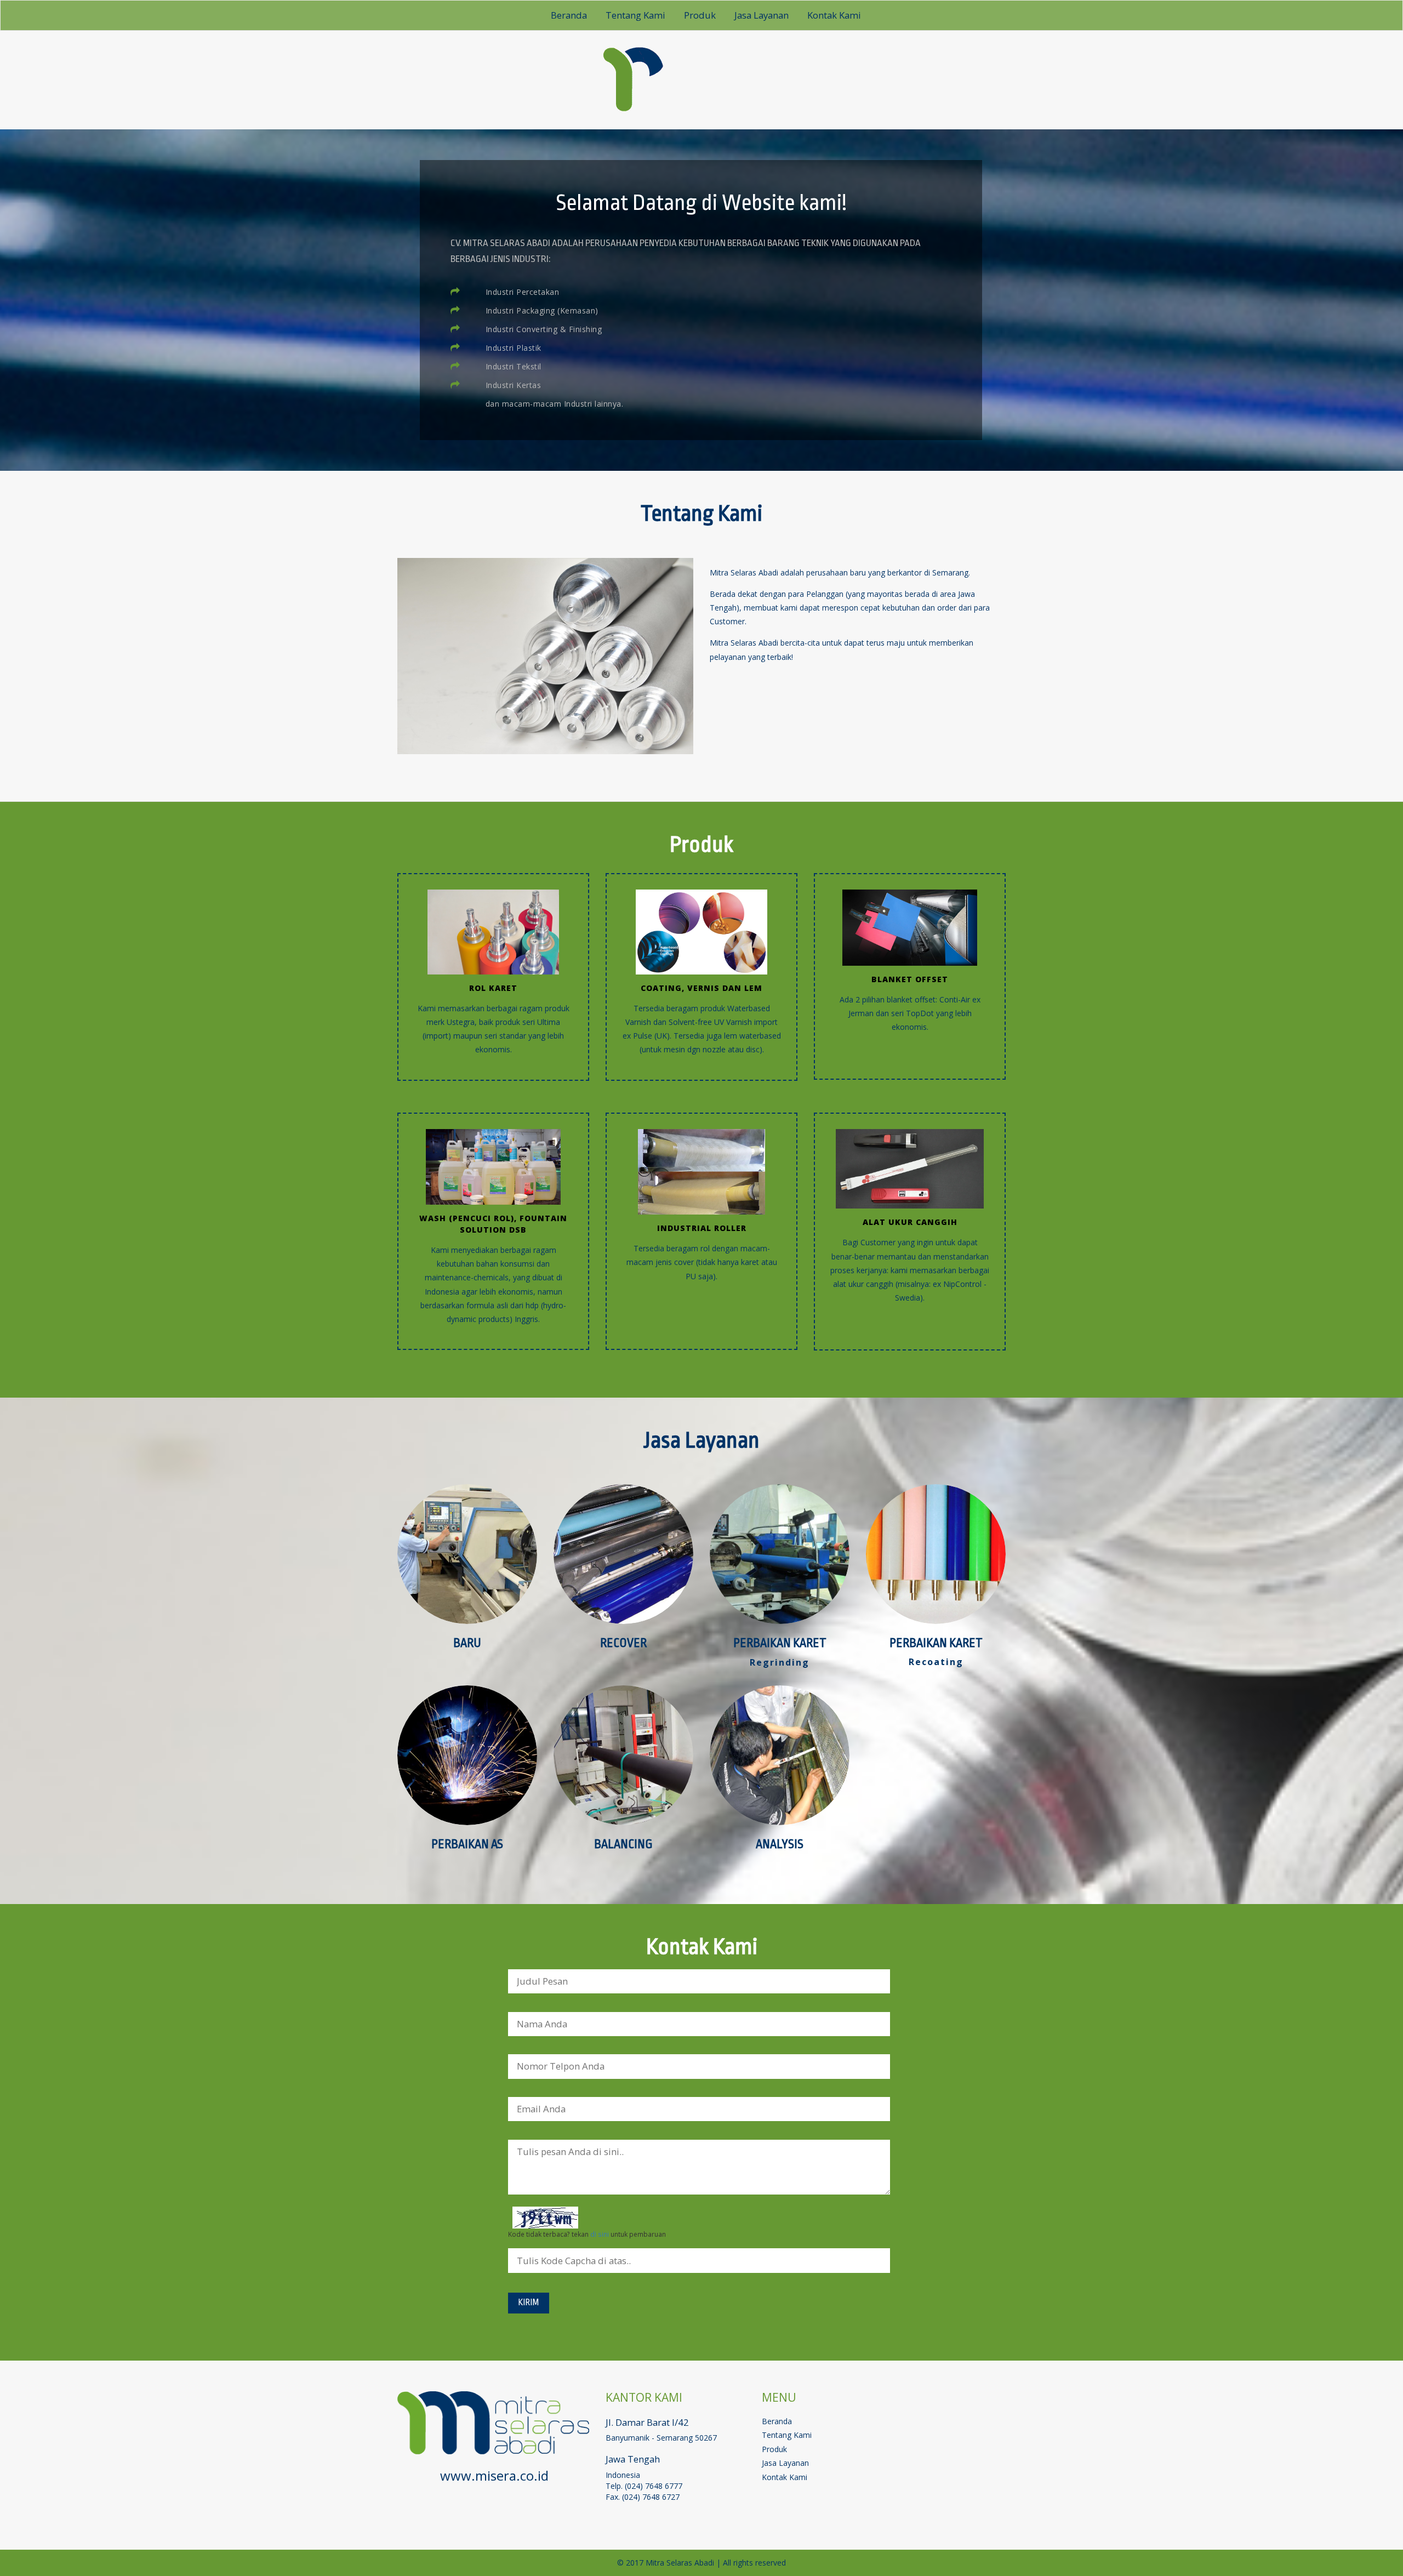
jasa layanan (762, 15)
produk (700, 15)
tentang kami (635, 15)
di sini (600, 2234)
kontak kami (834, 15)
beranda (569, 15)
